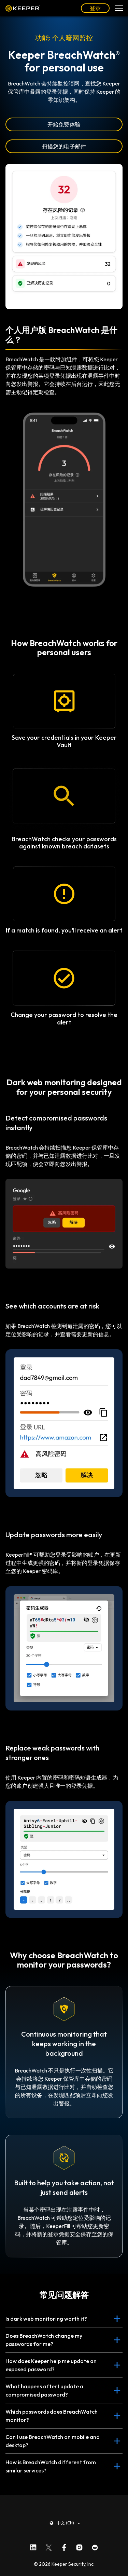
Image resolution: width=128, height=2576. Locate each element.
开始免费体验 (64, 124)
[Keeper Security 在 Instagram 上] (79, 2546)
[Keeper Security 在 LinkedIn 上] (33, 2546)
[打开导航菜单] (119, 8)
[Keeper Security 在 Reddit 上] (95, 2546)
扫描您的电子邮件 (64, 146)
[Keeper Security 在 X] (49, 2546)
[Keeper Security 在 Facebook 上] (64, 2546)
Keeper (23, 8)
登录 (95, 8)
